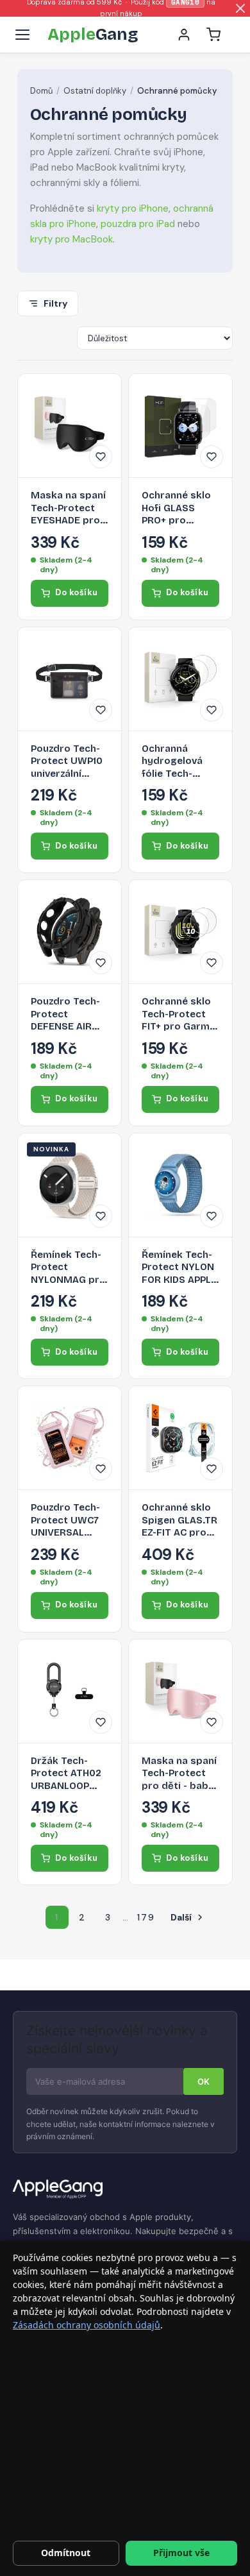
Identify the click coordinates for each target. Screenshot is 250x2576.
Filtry (55, 303)
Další (188, 1917)
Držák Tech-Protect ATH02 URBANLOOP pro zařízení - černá (66, 1774)
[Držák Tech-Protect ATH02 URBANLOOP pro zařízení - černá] (70, 1691)
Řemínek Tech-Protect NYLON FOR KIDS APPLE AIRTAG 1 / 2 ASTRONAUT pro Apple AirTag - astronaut (179, 1268)
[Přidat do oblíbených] (101, 457)
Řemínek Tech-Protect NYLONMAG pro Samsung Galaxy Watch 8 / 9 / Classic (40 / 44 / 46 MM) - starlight (68, 1268)
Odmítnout (66, 2553)
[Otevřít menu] (22, 35)
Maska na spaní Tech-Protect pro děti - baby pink (179, 1774)
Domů (41, 91)
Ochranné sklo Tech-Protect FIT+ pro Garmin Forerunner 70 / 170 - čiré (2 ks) (180, 1014)
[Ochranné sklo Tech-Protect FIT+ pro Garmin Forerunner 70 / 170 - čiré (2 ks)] (180, 932)
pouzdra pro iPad (138, 224)
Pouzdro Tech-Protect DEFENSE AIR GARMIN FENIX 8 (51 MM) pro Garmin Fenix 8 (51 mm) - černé (70, 1014)
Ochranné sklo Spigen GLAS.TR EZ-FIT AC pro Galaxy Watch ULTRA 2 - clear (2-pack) (179, 1521)
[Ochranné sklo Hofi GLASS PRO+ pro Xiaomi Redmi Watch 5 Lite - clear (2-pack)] (180, 426)
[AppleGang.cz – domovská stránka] (125, 2190)
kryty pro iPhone (133, 208)
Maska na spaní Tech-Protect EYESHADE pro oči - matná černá (68, 508)
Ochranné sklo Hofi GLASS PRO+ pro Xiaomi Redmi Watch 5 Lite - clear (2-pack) (176, 508)
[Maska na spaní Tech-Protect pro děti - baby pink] (180, 1691)
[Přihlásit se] (184, 35)
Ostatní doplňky (95, 91)
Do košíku (77, 592)
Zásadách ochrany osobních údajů (87, 2325)
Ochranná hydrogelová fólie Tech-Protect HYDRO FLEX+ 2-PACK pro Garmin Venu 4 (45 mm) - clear (179, 762)
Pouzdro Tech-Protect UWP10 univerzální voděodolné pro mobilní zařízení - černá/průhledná (70, 762)
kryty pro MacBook (71, 239)
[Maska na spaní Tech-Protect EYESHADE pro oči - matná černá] (70, 426)
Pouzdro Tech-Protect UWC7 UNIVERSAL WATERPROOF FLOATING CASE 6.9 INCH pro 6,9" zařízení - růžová (68, 1521)
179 (146, 1917)
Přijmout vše (181, 2553)
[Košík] (213, 35)
